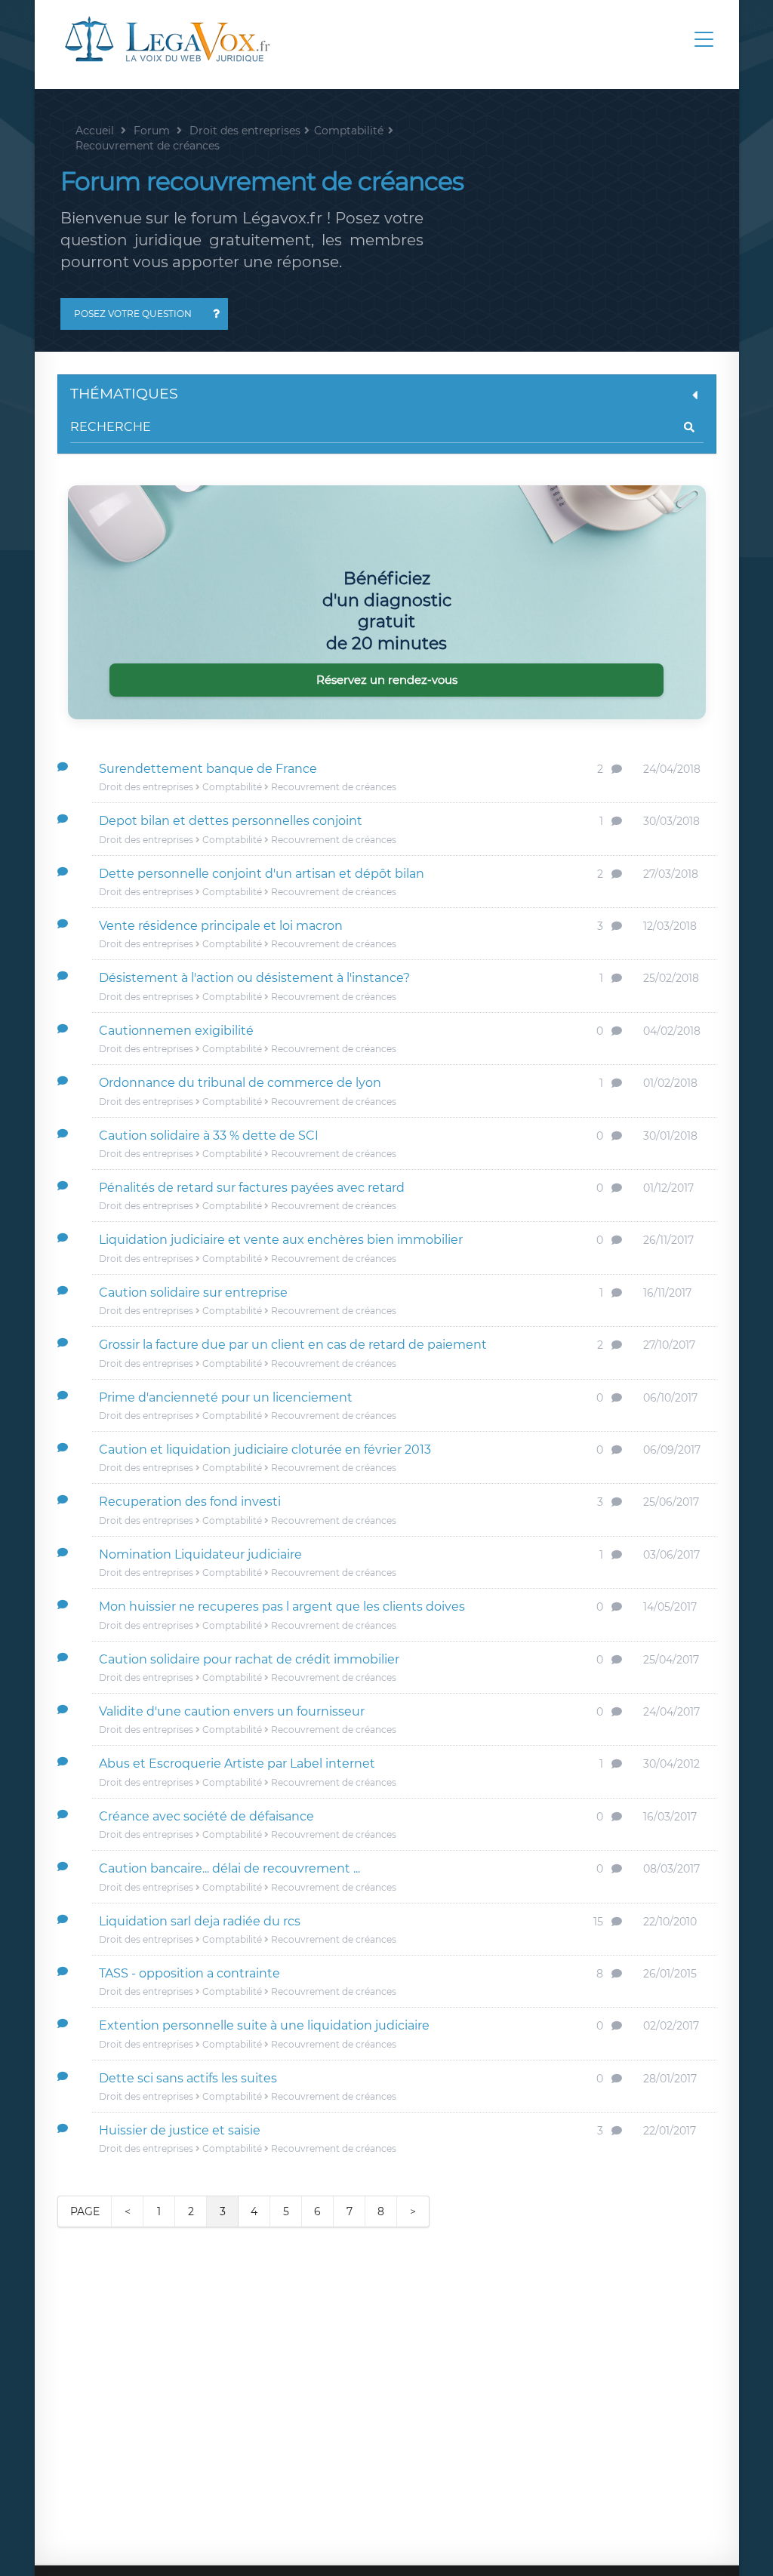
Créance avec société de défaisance (206, 1816)
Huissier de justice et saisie (180, 2130)
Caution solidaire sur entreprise (193, 1293)
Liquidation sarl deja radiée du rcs (200, 1921)
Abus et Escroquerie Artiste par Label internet (237, 1763)
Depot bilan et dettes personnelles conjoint (231, 821)
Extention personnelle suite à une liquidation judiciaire (264, 2025)
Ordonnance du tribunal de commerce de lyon (240, 1083)
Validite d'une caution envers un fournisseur (232, 1711)
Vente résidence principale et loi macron (221, 926)
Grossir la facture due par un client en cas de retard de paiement (293, 1345)
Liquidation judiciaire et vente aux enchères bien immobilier (281, 1240)
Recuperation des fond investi (190, 1502)
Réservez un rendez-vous (387, 680)
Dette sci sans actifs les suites (188, 2078)
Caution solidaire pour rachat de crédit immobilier (249, 1659)
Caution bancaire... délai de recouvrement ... (229, 1868)
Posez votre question (133, 314)
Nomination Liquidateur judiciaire (200, 1554)
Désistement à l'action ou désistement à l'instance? (254, 978)
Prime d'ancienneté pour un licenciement (226, 1397)
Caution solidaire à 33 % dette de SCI (209, 1136)
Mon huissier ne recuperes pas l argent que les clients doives (282, 1607)
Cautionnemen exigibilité (176, 1031)
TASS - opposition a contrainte (189, 1973)
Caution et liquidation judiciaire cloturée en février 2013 (265, 1450)
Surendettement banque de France (208, 769)
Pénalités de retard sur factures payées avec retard (252, 1188)
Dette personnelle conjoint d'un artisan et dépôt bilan (262, 874)
